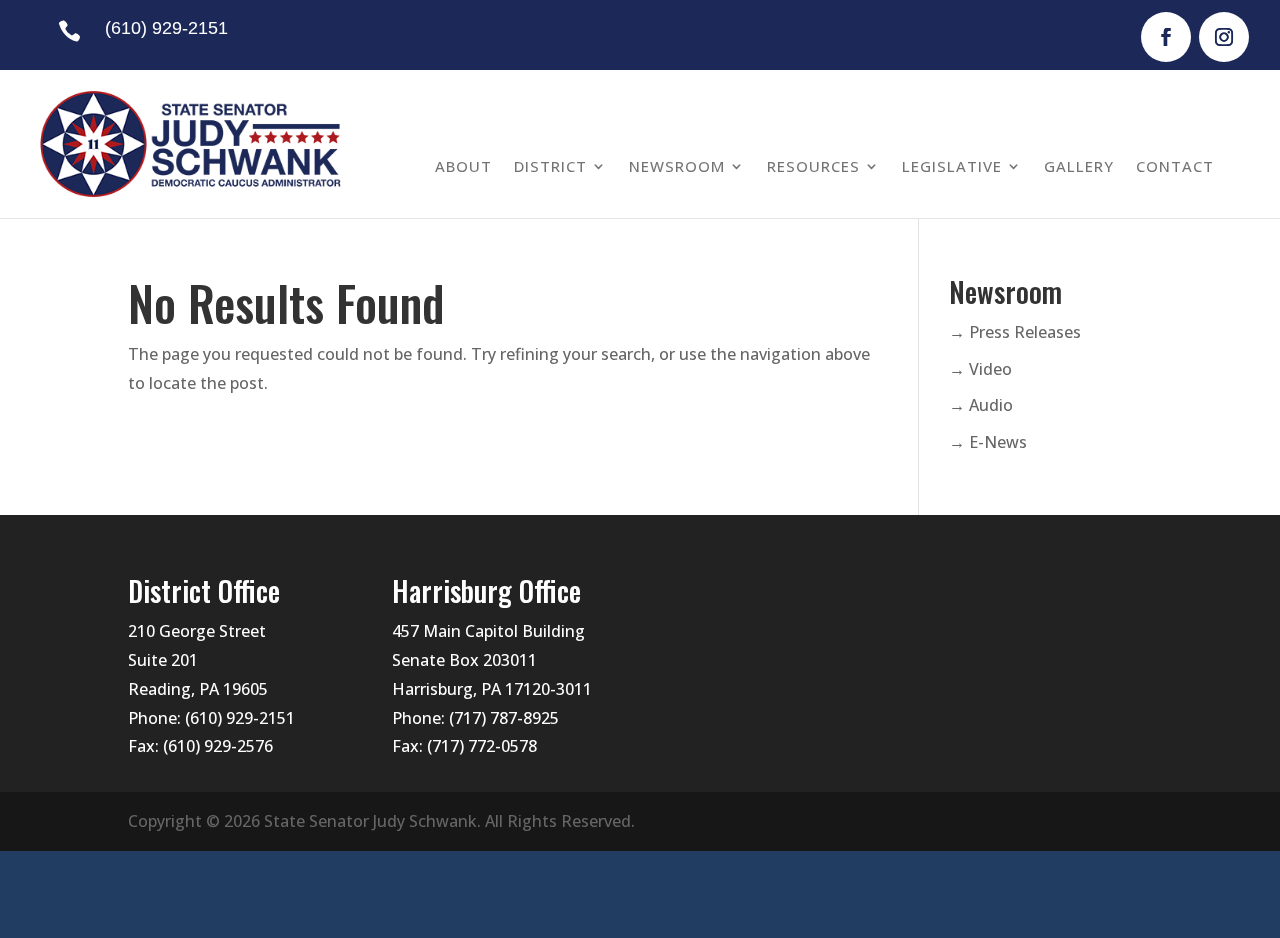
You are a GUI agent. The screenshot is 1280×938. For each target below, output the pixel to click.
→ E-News (988, 442)
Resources (813, 166)
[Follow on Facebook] (1166, 37)
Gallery (1079, 166)
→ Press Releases (1015, 332)
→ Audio (981, 405)
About (463, 166)
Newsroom (677, 166)
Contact (1175, 166)
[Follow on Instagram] (1224, 37)
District (550, 166)
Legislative (952, 166)
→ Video (980, 369)
